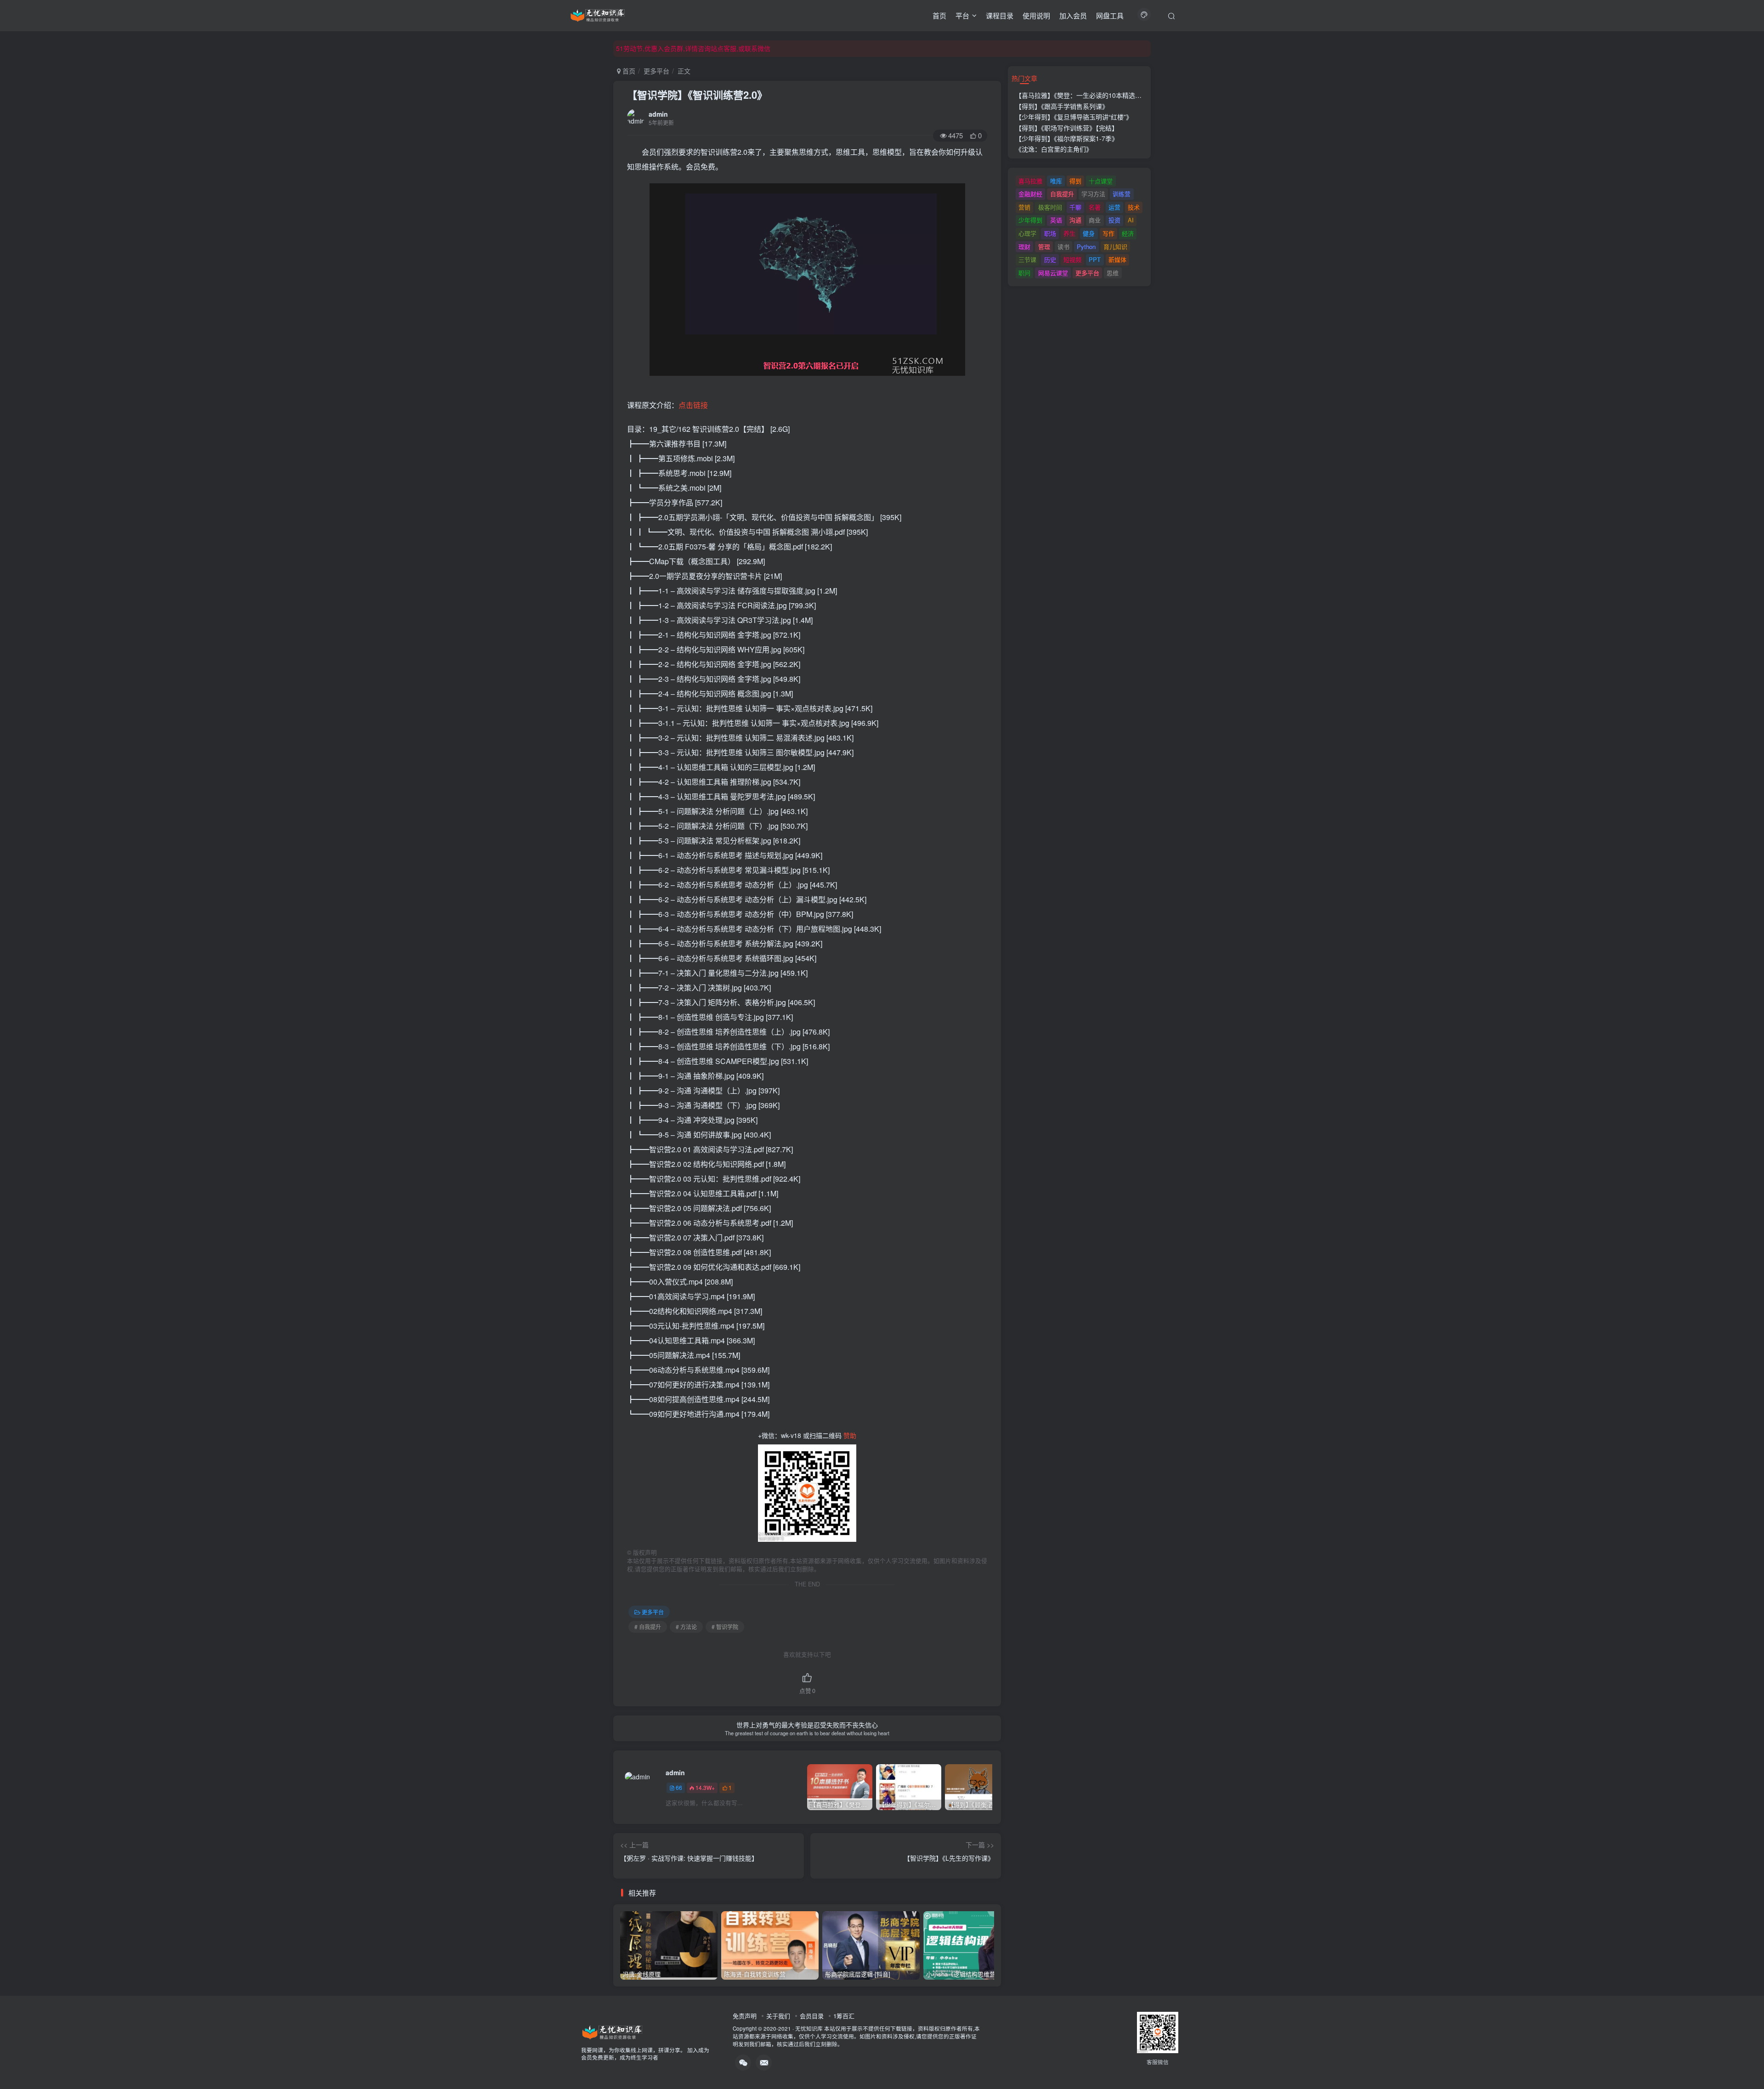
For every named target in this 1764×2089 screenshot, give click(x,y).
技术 (1134, 207)
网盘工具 (1110, 15)
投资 (1114, 220)
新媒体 (1117, 259)
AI (1131, 220)
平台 (962, 15)
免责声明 (745, 2016)
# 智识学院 (725, 1627)
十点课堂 (1101, 181)
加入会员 (1073, 15)
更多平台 (656, 71)
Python (1086, 246)
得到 (1075, 181)
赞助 (850, 1435)
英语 (1056, 220)
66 (679, 1787)
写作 (1108, 233)
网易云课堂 (1053, 273)
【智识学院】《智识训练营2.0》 (697, 95)
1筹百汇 (844, 2016)
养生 (1069, 233)
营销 (1024, 207)
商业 (1095, 220)
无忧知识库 (809, 2028)
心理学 (1027, 233)
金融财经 (1030, 194)
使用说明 (1036, 15)
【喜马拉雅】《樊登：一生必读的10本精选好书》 (1085, 95)
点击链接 (693, 405)
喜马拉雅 (1030, 181)
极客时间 (1050, 207)
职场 (1050, 233)
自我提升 (1062, 194)
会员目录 (812, 2016)
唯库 (1056, 181)
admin (658, 114)
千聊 (1075, 207)
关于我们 (778, 2016)
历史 (1050, 259)
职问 (1024, 273)
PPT (1095, 259)
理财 (1024, 246)
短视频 (1072, 259)
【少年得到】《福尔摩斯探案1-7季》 (1067, 138)
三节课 (1027, 259)
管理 (1044, 246)
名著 (1095, 207)
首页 (939, 15)
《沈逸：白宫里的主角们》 (1054, 149)
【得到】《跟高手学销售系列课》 (1062, 106)
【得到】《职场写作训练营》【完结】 (1067, 128)
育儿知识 (1115, 246)
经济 (1128, 233)
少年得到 (1030, 220)
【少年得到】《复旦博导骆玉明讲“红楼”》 (1074, 117)
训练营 (1122, 194)
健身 (1089, 233)
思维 (1113, 273)
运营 (1114, 207)
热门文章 (1024, 78)
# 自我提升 (648, 1627)
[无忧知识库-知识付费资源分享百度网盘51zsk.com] (598, 14)
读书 (1063, 246)
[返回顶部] (1746, 2061)
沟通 (1075, 220)
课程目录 (1000, 15)
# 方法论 (686, 1627)
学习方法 (1093, 194)
